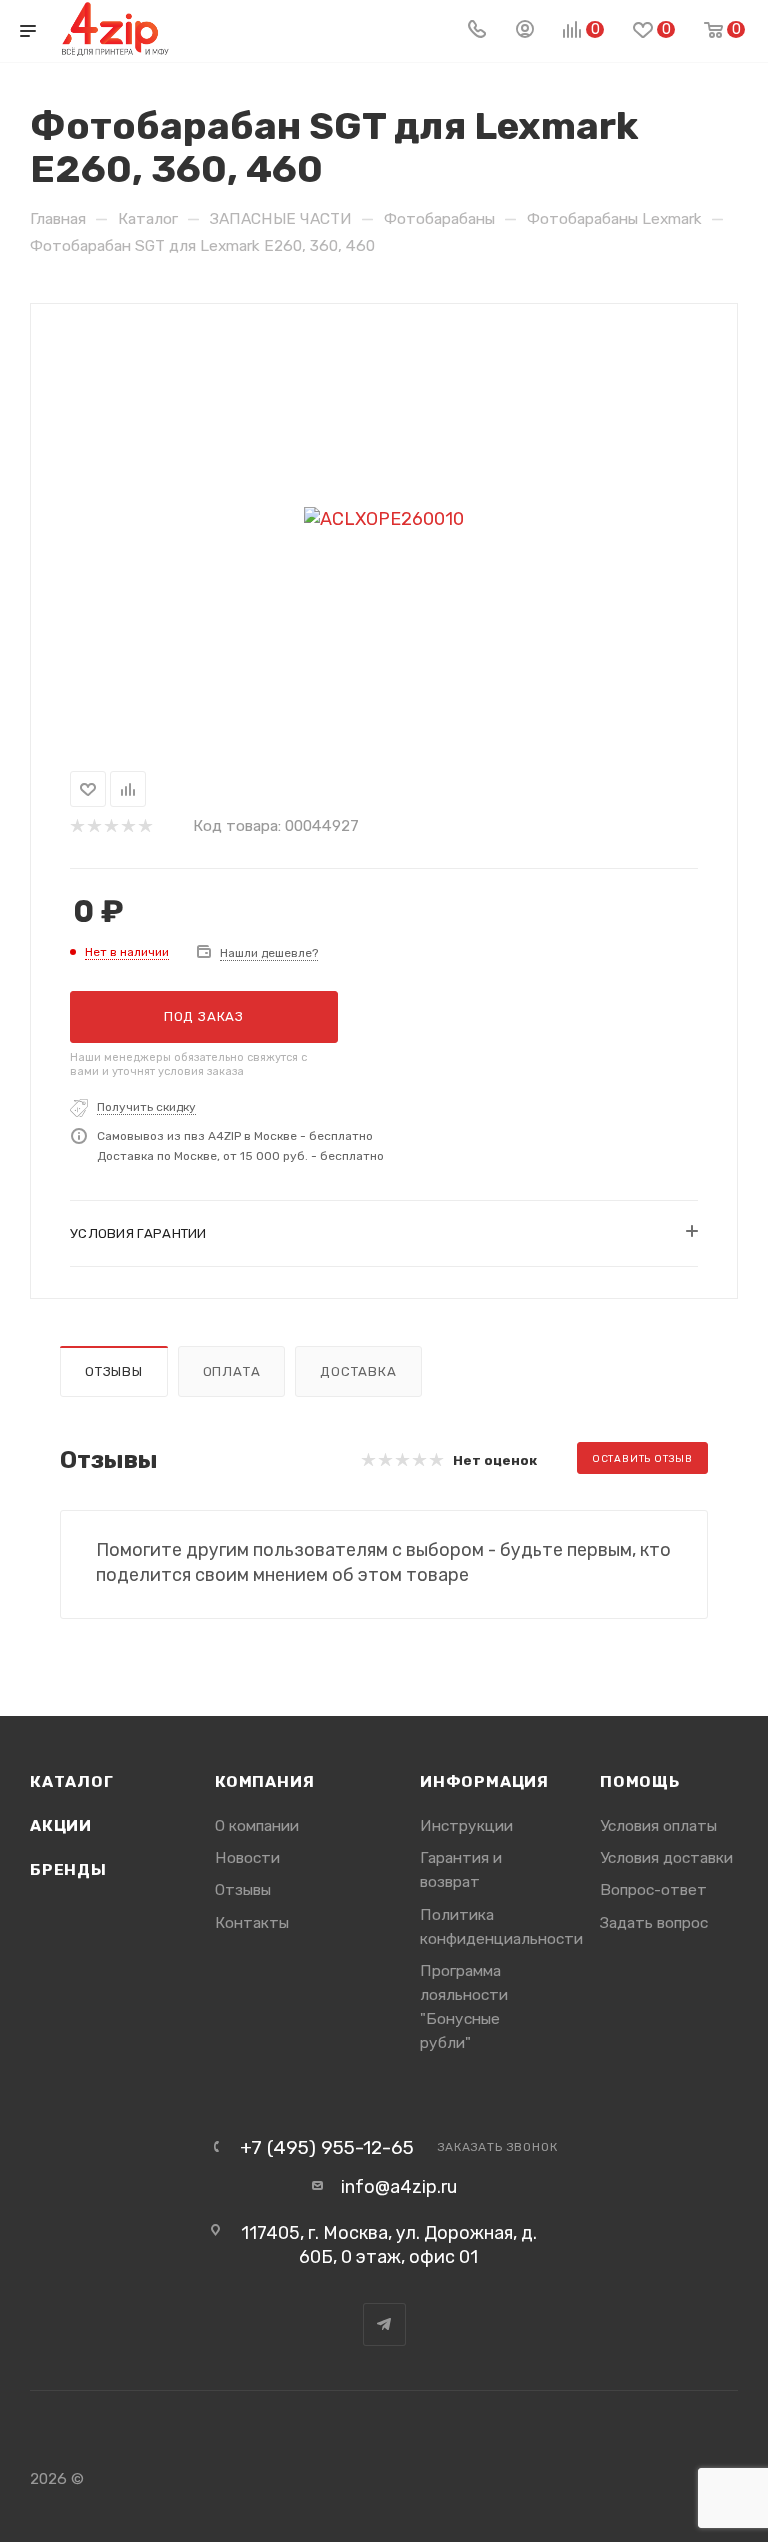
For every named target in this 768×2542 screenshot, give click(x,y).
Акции (61, 1825)
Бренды (68, 1869)
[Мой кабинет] (525, 31)
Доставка (358, 1371)
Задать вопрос (654, 1922)
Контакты (252, 1922)
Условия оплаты (658, 1825)
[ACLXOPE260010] (384, 519)
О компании (257, 1825)
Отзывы (114, 1371)
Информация (484, 1781)
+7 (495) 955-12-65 (327, 2147)
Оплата (232, 1371)
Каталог (72, 1781)
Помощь (640, 1781)
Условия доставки (666, 1857)
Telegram (384, 2324)
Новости (247, 1857)
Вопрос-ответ (653, 1889)
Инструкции (466, 1825)
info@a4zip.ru (399, 2187)
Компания (264, 1781)
